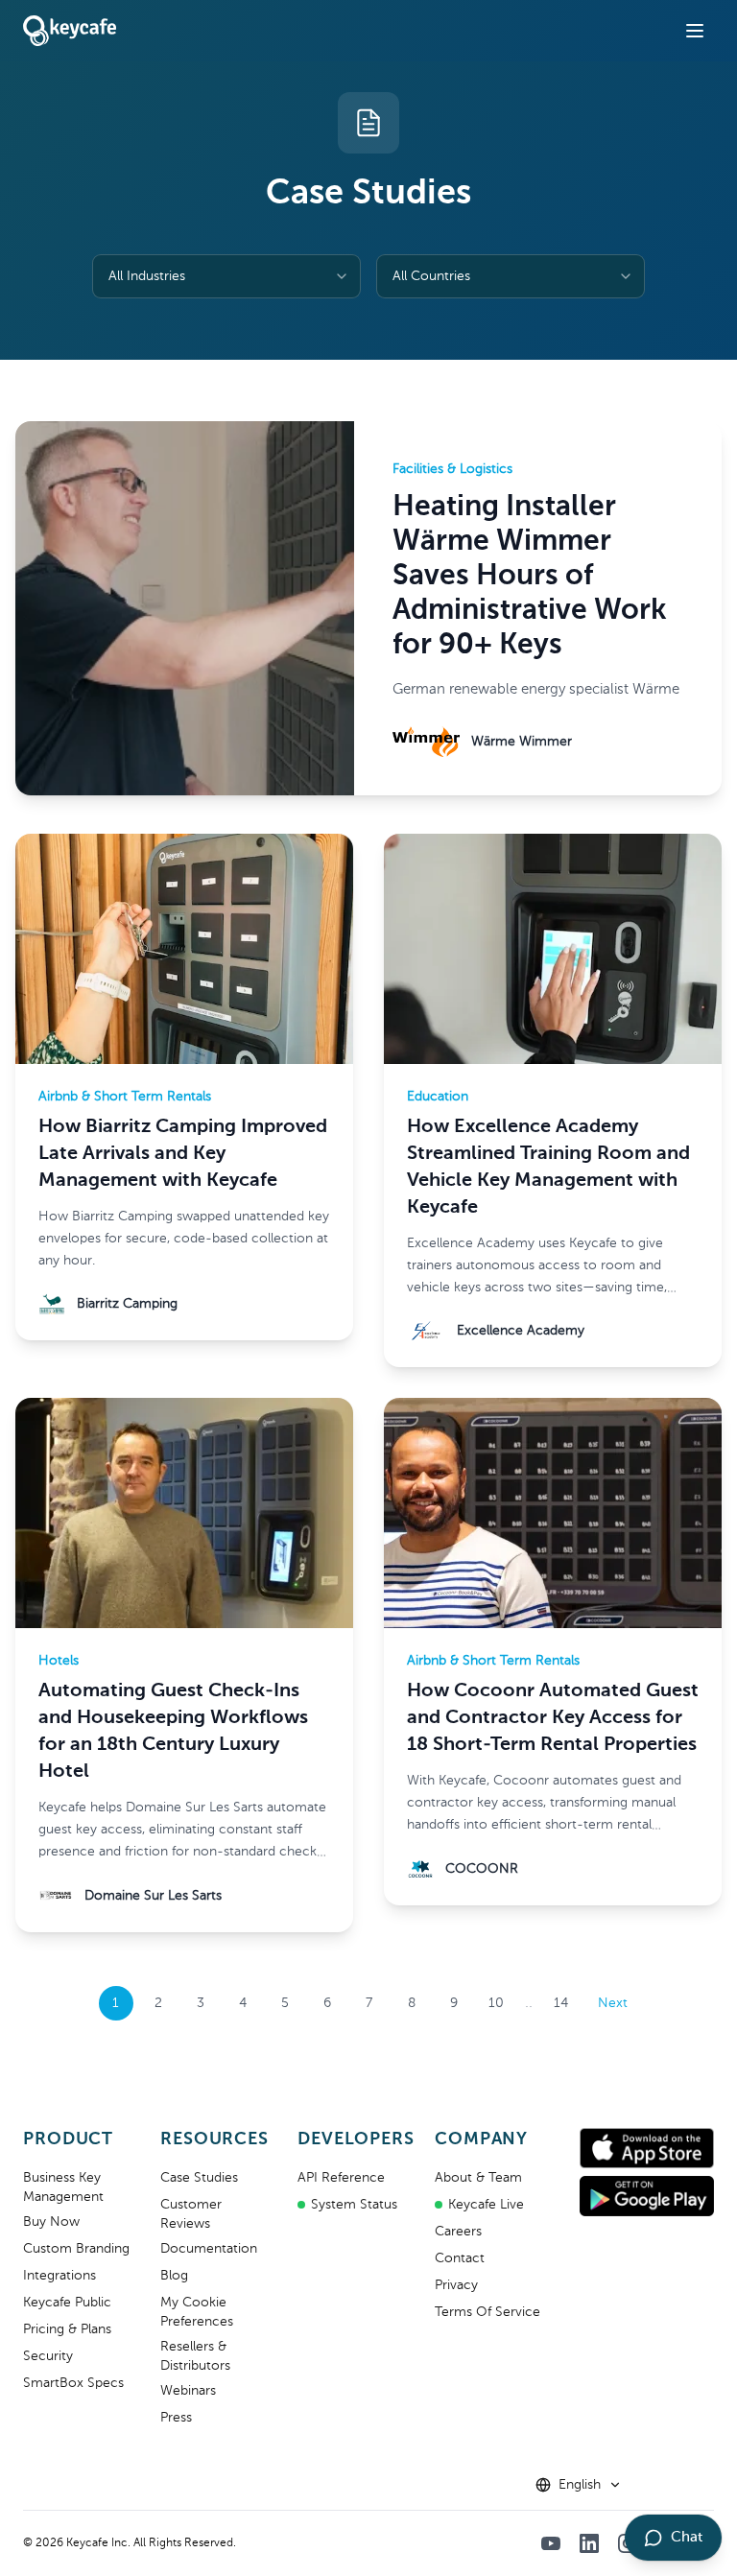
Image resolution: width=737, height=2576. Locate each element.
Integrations (59, 2276)
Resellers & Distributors (195, 2356)
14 (561, 2003)
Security (48, 2356)
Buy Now (51, 2222)
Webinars (188, 2391)
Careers (458, 2232)
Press (176, 2418)
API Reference (341, 2178)
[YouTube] (551, 2543)
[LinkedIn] (589, 2543)
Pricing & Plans (67, 2329)
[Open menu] (695, 31)
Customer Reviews (191, 2214)
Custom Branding (76, 2249)
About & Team (478, 2178)
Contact (460, 2258)
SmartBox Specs (73, 2383)
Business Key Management (63, 2187)
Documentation (209, 2249)
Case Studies (199, 2178)
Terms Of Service (487, 2312)
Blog (174, 2276)
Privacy (456, 2285)
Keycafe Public (67, 2303)
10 (496, 2003)
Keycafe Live (486, 2205)
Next (613, 2003)
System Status (354, 2205)
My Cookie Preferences (197, 2312)
